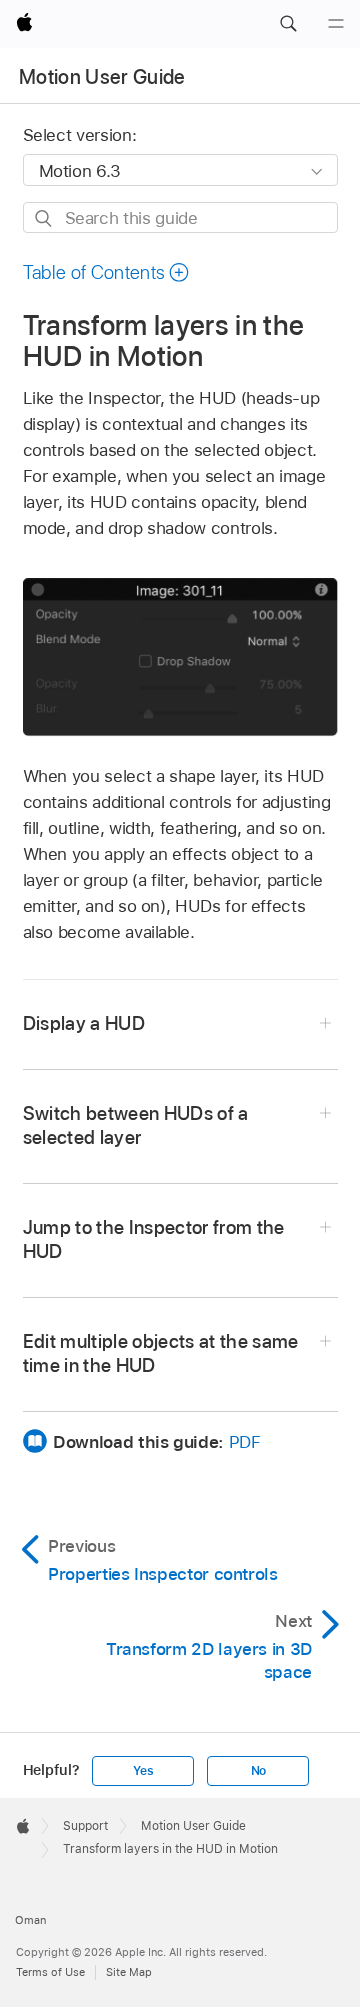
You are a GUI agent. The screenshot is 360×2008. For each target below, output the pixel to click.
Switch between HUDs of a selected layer (136, 1125)
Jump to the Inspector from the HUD (154, 1239)
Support (85, 1826)
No (259, 1771)
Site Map (129, 1972)
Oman (30, 1920)
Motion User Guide (102, 77)
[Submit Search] (44, 218)
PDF (245, 1442)
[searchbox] (180, 217)
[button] (288, 24)
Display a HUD (84, 1023)
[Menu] (336, 24)
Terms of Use (50, 1972)
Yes (143, 1771)
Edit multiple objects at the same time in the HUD (161, 1353)
